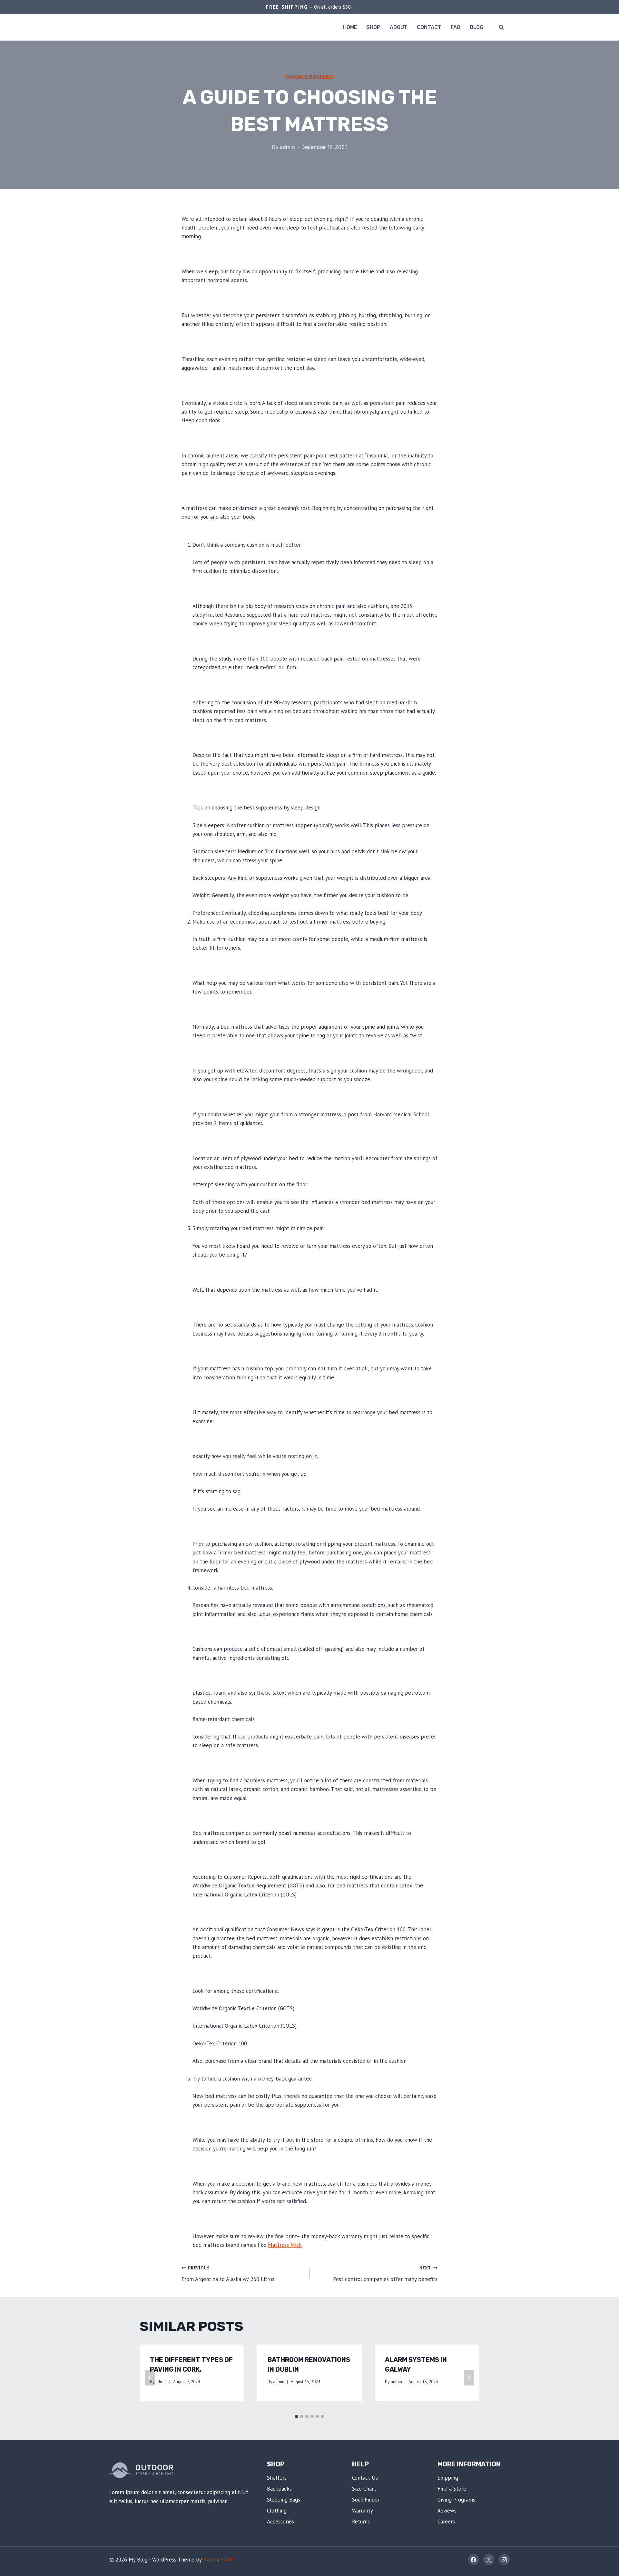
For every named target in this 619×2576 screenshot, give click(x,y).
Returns (361, 2522)
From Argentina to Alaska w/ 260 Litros (228, 2274)
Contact (429, 27)
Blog (477, 27)
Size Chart (364, 2489)
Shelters (277, 2478)
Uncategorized (309, 77)
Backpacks (279, 2489)
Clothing (277, 2511)
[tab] (297, 2416)
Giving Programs (456, 2500)
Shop (373, 27)
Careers (446, 2522)
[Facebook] (474, 2560)
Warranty (363, 2511)
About (399, 27)
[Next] (469, 2378)
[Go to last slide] (150, 2378)
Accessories (280, 2522)
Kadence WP (218, 2560)
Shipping (448, 2478)
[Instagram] (504, 2560)
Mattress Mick (285, 2245)
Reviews (447, 2511)
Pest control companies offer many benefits (385, 2274)
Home (350, 27)
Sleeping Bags (284, 2500)
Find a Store (452, 2489)
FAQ (456, 27)
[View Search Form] (501, 27)
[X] (489, 2560)
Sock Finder (366, 2500)
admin (287, 147)
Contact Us (365, 2478)
